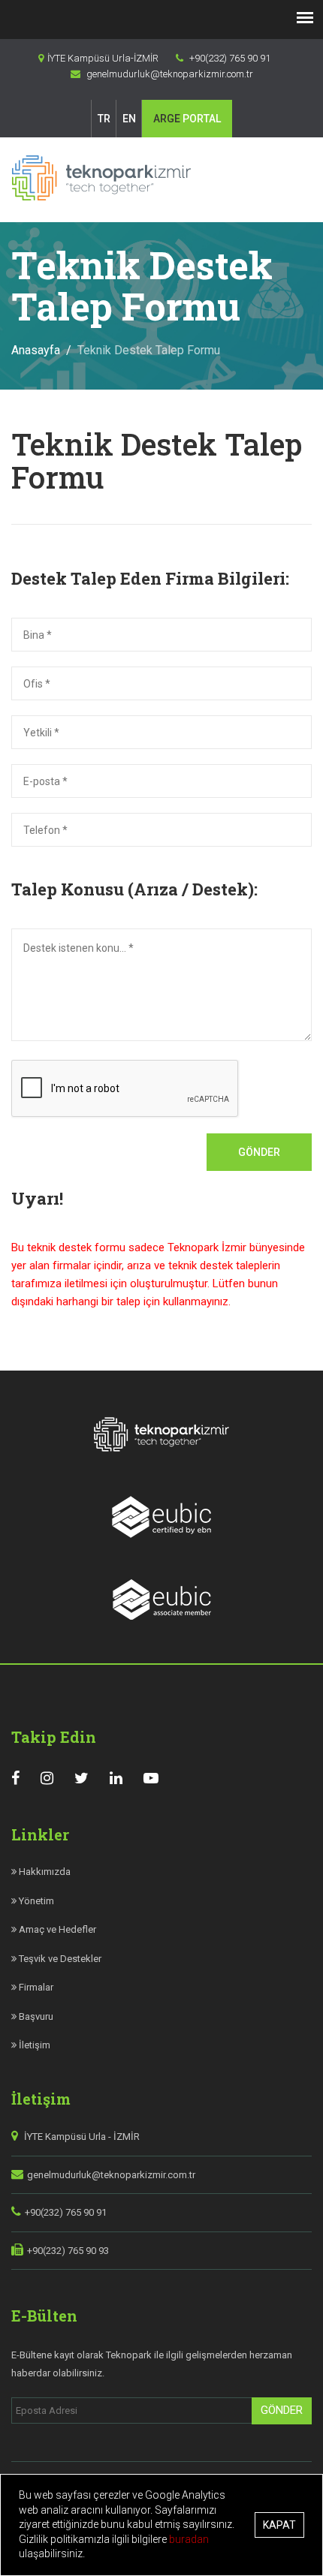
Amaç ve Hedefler (56, 1929)
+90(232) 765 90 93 (68, 2251)
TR (104, 119)
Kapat (279, 2525)
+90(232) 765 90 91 (66, 2212)
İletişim (33, 2045)
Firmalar (35, 1987)
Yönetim (35, 1901)
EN (129, 119)
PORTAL (187, 119)
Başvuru (35, 2016)
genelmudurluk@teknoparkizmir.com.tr (111, 2175)
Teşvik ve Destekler (59, 1959)
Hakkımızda (44, 1872)
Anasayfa (36, 350)
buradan (189, 2539)
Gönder (259, 1152)
